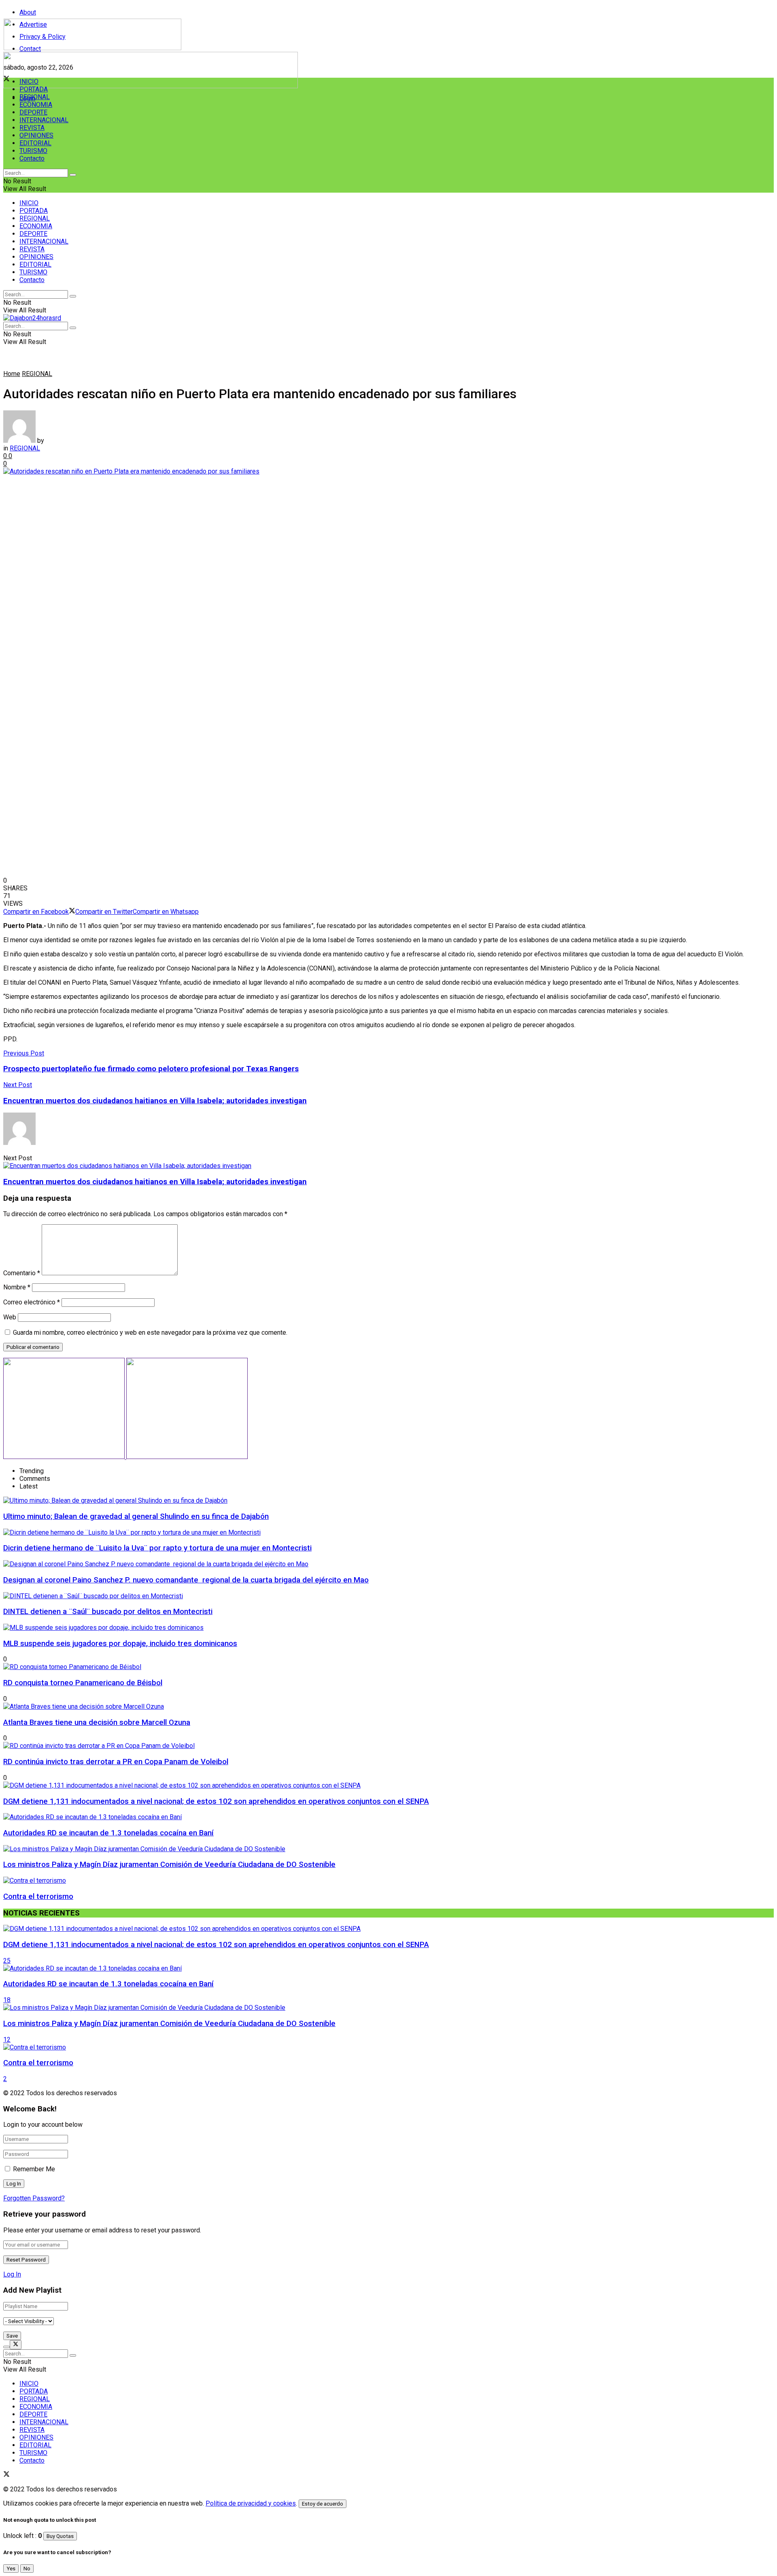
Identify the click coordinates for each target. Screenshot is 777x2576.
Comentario (22, 1273)
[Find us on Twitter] (6, 2475)
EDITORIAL (35, 143)
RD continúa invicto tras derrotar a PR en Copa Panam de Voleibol (116, 1762)
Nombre (17, 1287)
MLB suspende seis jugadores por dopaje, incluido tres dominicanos (120, 1644)
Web (10, 1317)
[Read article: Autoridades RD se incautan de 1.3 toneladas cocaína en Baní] (388, 1968)
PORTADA (34, 89)
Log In (12, 2274)
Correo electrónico (32, 1302)
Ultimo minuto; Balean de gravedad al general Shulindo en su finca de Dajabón (136, 1516)
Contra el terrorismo (38, 1896)
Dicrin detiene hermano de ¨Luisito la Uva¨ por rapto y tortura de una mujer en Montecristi (157, 1548)
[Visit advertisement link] (151, 86)
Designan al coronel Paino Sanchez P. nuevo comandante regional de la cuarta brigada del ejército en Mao (186, 1580)
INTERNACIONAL (44, 120)
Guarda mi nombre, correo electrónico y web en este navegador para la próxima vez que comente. (150, 1333)
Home (12, 374)
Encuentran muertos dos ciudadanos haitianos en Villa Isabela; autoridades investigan (155, 1182)
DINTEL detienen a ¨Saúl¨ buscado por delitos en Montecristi (108, 1612)
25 (7, 1961)
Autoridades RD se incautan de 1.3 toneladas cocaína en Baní (108, 1833)
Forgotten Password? (34, 2198)
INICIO (29, 82)
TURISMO (33, 151)
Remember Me (34, 2169)
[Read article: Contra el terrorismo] (388, 2047)
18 (7, 2000)
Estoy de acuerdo (323, 2504)
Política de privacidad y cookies (251, 2503)
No (27, 2569)
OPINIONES (36, 135)
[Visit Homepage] (92, 48)
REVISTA (32, 128)
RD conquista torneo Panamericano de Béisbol (83, 1683)
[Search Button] (73, 175)
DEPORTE (33, 112)
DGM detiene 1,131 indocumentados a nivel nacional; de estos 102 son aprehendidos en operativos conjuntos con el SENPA (216, 1801)
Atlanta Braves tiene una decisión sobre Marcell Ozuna (97, 1722)
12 (7, 2040)
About (28, 12)
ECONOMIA (36, 105)
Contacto (32, 158)
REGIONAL (35, 97)
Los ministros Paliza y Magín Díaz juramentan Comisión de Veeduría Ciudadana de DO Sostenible (169, 1865)
